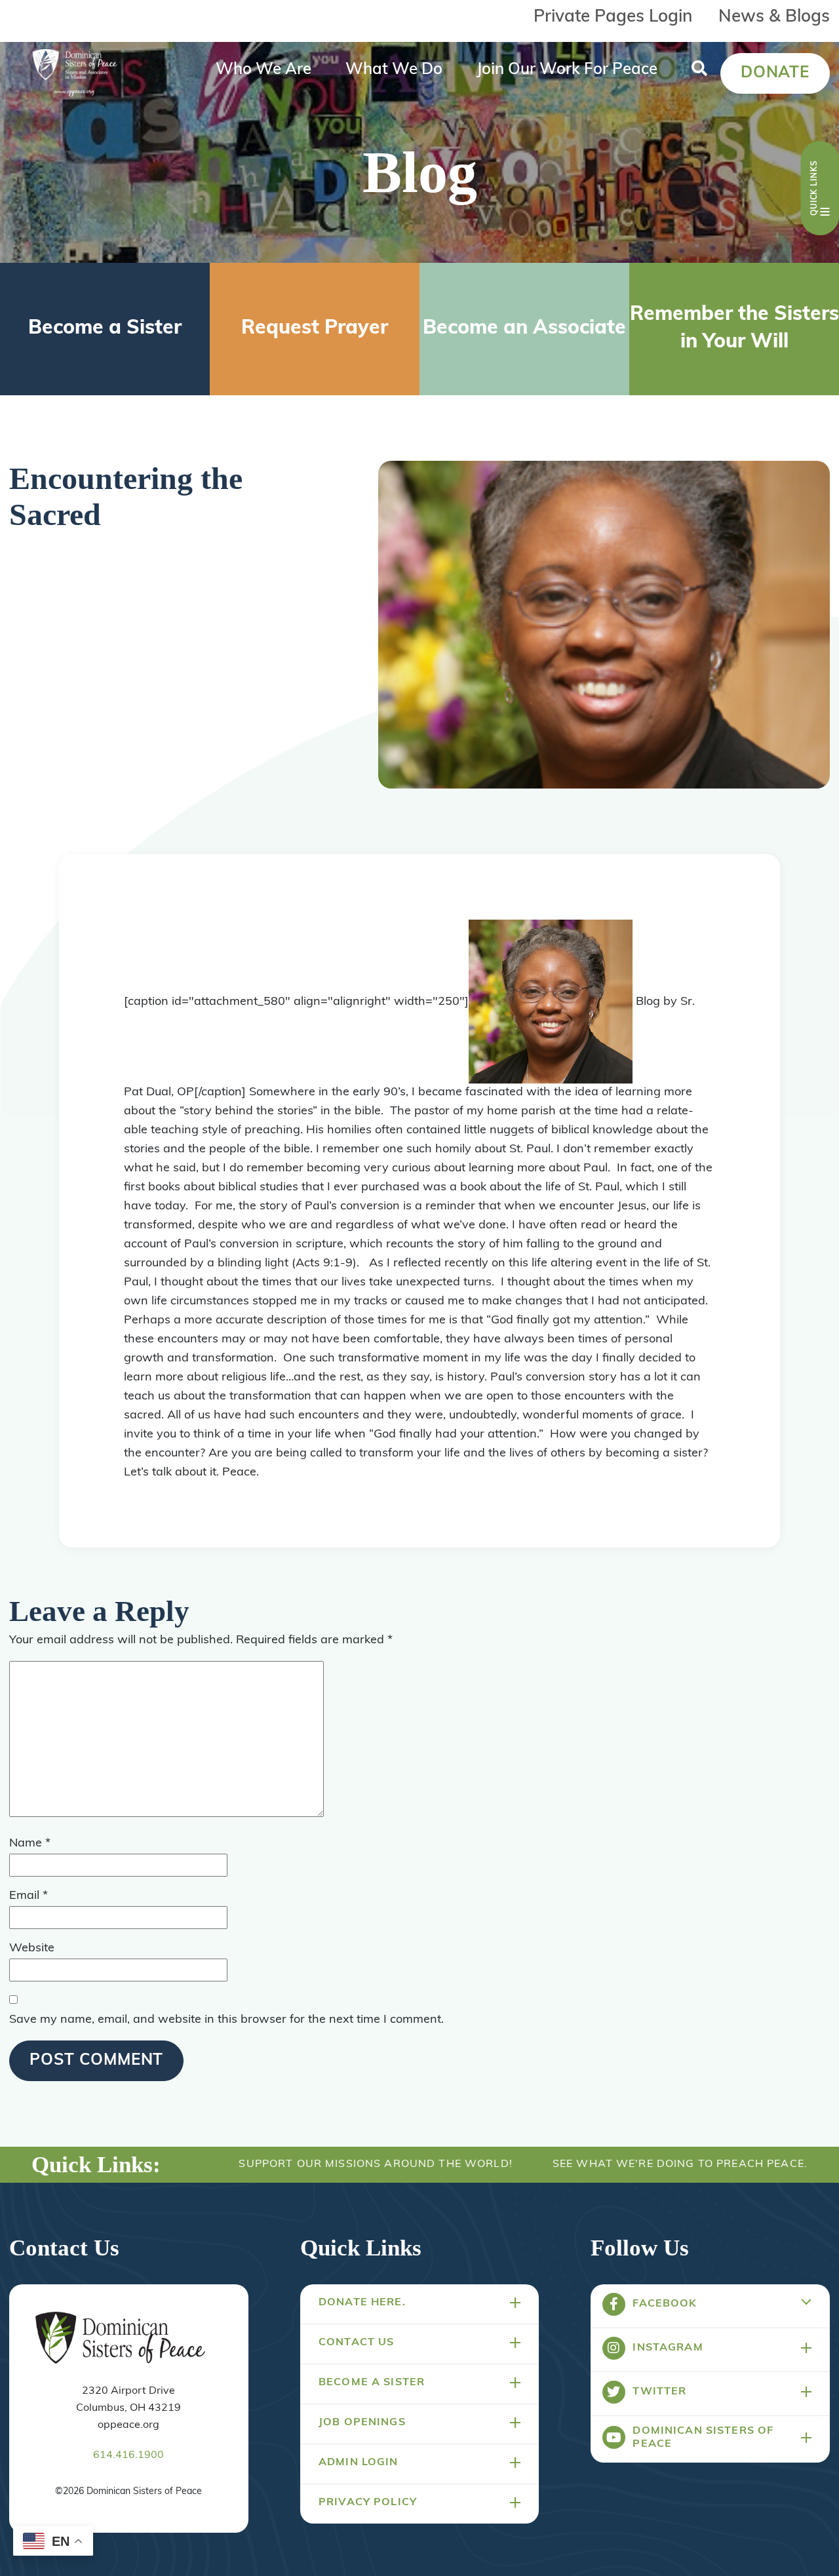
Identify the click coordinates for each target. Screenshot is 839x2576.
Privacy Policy (368, 2503)
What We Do (394, 70)
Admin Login (359, 2463)
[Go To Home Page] (120, 2339)
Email (29, 1896)
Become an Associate (524, 329)
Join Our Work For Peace (567, 70)
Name (30, 1844)
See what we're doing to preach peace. (680, 2164)
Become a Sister (105, 329)
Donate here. (362, 2303)
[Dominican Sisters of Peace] (75, 73)
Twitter (659, 2392)
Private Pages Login (613, 17)
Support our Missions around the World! (375, 2164)
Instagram (668, 2348)
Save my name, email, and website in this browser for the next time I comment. (226, 2020)
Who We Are (263, 70)
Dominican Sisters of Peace (703, 2438)
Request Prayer (315, 329)
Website (32, 1949)
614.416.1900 (128, 2455)
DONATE (775, 73)
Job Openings (362, 2423)
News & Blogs (774, 17)
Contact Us (356, 2343)
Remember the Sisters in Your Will (734, 329)
